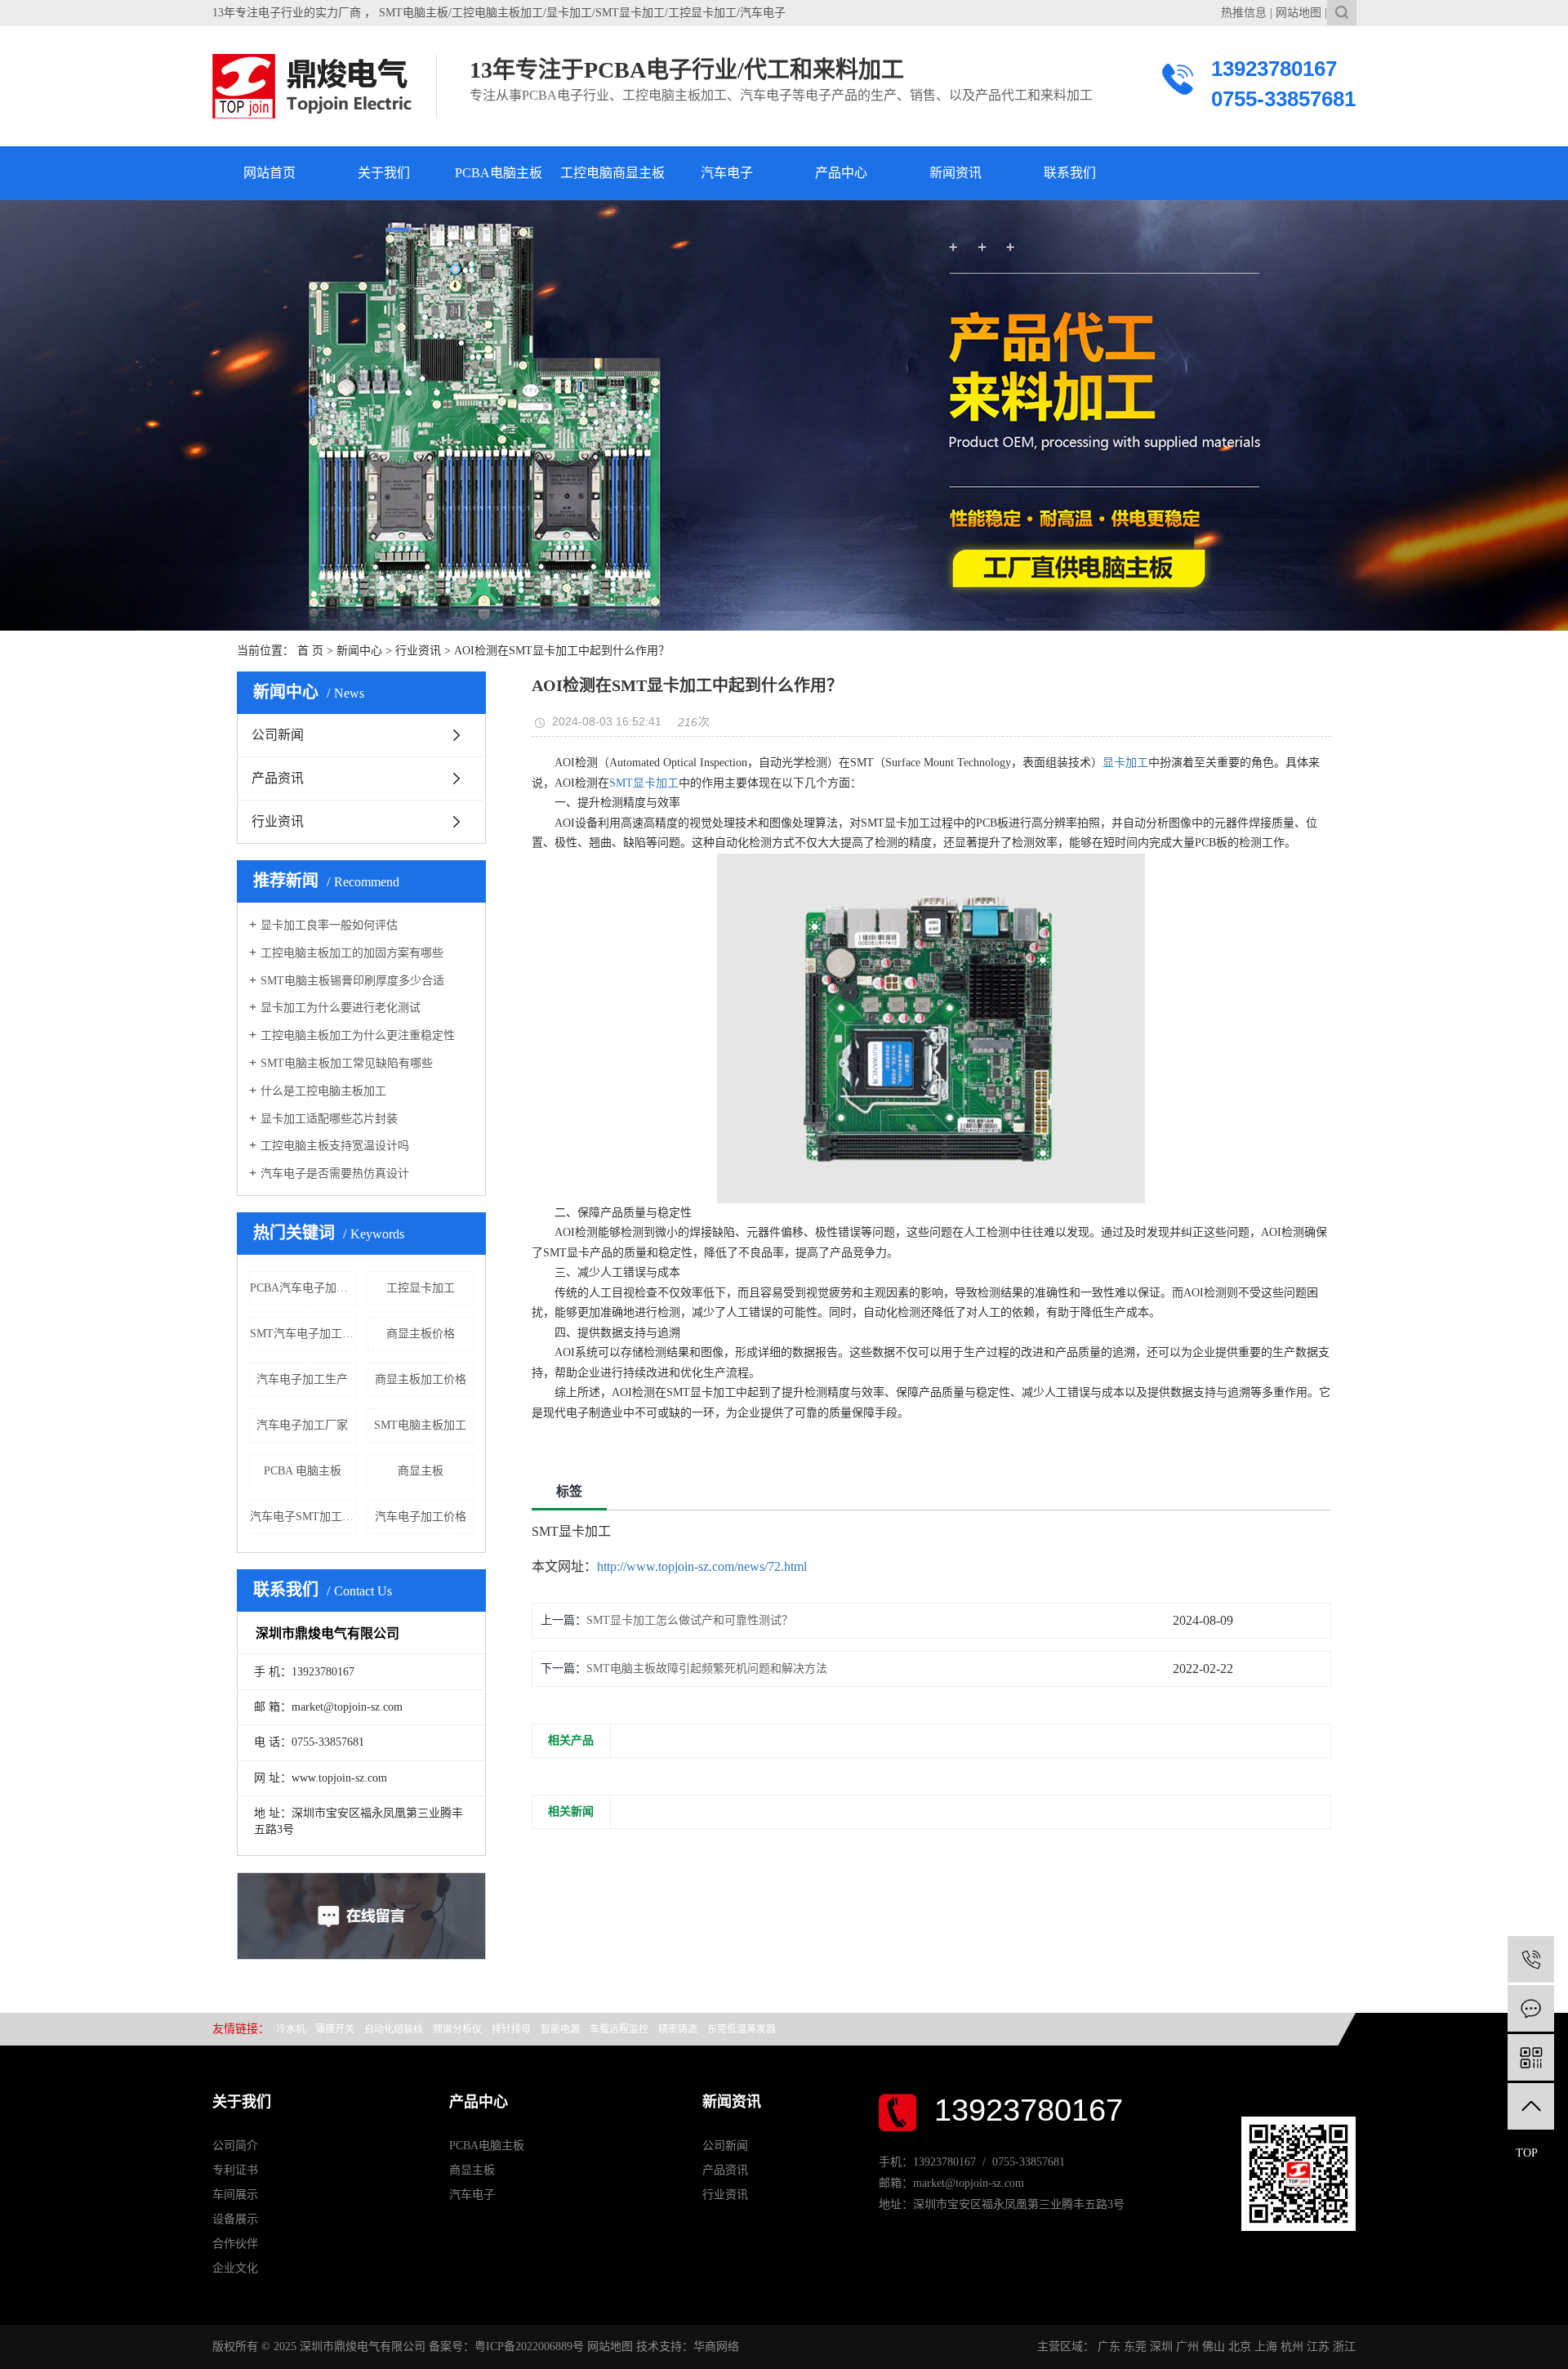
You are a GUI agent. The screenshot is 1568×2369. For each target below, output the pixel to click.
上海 (1266, 2347)
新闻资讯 (955, 173)
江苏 (1318, 2347)
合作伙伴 (235, 2244)
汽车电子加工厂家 (302, 1425)
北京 (1240, 2347)
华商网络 (716, 2347)
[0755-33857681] (1531, 1959)
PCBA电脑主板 (499, 173)
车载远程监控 (619, 2029)
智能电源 (560, 2029)
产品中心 (841, 173)
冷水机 (291, 2029)
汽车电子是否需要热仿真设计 (335, 1173)
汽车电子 (727, 173)
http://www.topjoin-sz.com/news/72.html (702, 1566)
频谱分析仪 (457, 2029)
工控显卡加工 (421, 1288)
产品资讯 (278, 778)
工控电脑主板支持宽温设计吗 (335, 1146)
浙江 (1344, 2347)
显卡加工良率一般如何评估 (329, 925)
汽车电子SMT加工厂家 (303, 1517)
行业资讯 (418, 651)
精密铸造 (678, 2029)
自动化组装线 (394, 2029)
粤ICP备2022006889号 (529, 2347)
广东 (1109, 2347)
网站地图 (1298, 13)
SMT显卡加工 (644, 783)
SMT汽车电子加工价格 (303, 1334)
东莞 (1135, 2347)
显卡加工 (1125, 763)
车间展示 (235, 2195)
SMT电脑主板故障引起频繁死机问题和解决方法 (707, 1669)
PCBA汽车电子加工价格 (303, 1288)
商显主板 (421, 1471)
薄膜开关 (335, 2029)
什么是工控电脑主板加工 (323, 1091)
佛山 (1214, 2347)
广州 (1187, 2347)
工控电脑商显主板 (612, 173)
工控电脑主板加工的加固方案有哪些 (352, 953)
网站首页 (269, 173)
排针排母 (511, 2029)
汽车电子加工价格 (421, 1517)
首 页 (310, 651)
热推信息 (1244, 13)
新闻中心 (359, 651)
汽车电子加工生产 (302, 1379)
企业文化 (235, 2268)
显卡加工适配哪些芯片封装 (329, 1119)
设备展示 (235, 2219)
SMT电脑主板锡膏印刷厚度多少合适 (352, 981)
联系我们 (1070, 173)
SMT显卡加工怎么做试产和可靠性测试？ (690, 1620)
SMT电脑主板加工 (420, 1425)
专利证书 (235, 2170)
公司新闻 (278, 735)
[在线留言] (1531, 2008)
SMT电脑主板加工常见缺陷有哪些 (347, 1063)
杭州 (1292, 2347)
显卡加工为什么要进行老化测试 (341, 1008)
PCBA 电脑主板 (303, 1471)
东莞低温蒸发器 (742, 2029)
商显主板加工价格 (421, 1379)
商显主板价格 (421, 1334)
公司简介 (235, 2146)
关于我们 (384, 173)
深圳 (1161, 2347)
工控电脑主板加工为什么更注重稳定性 (358, 1035)
